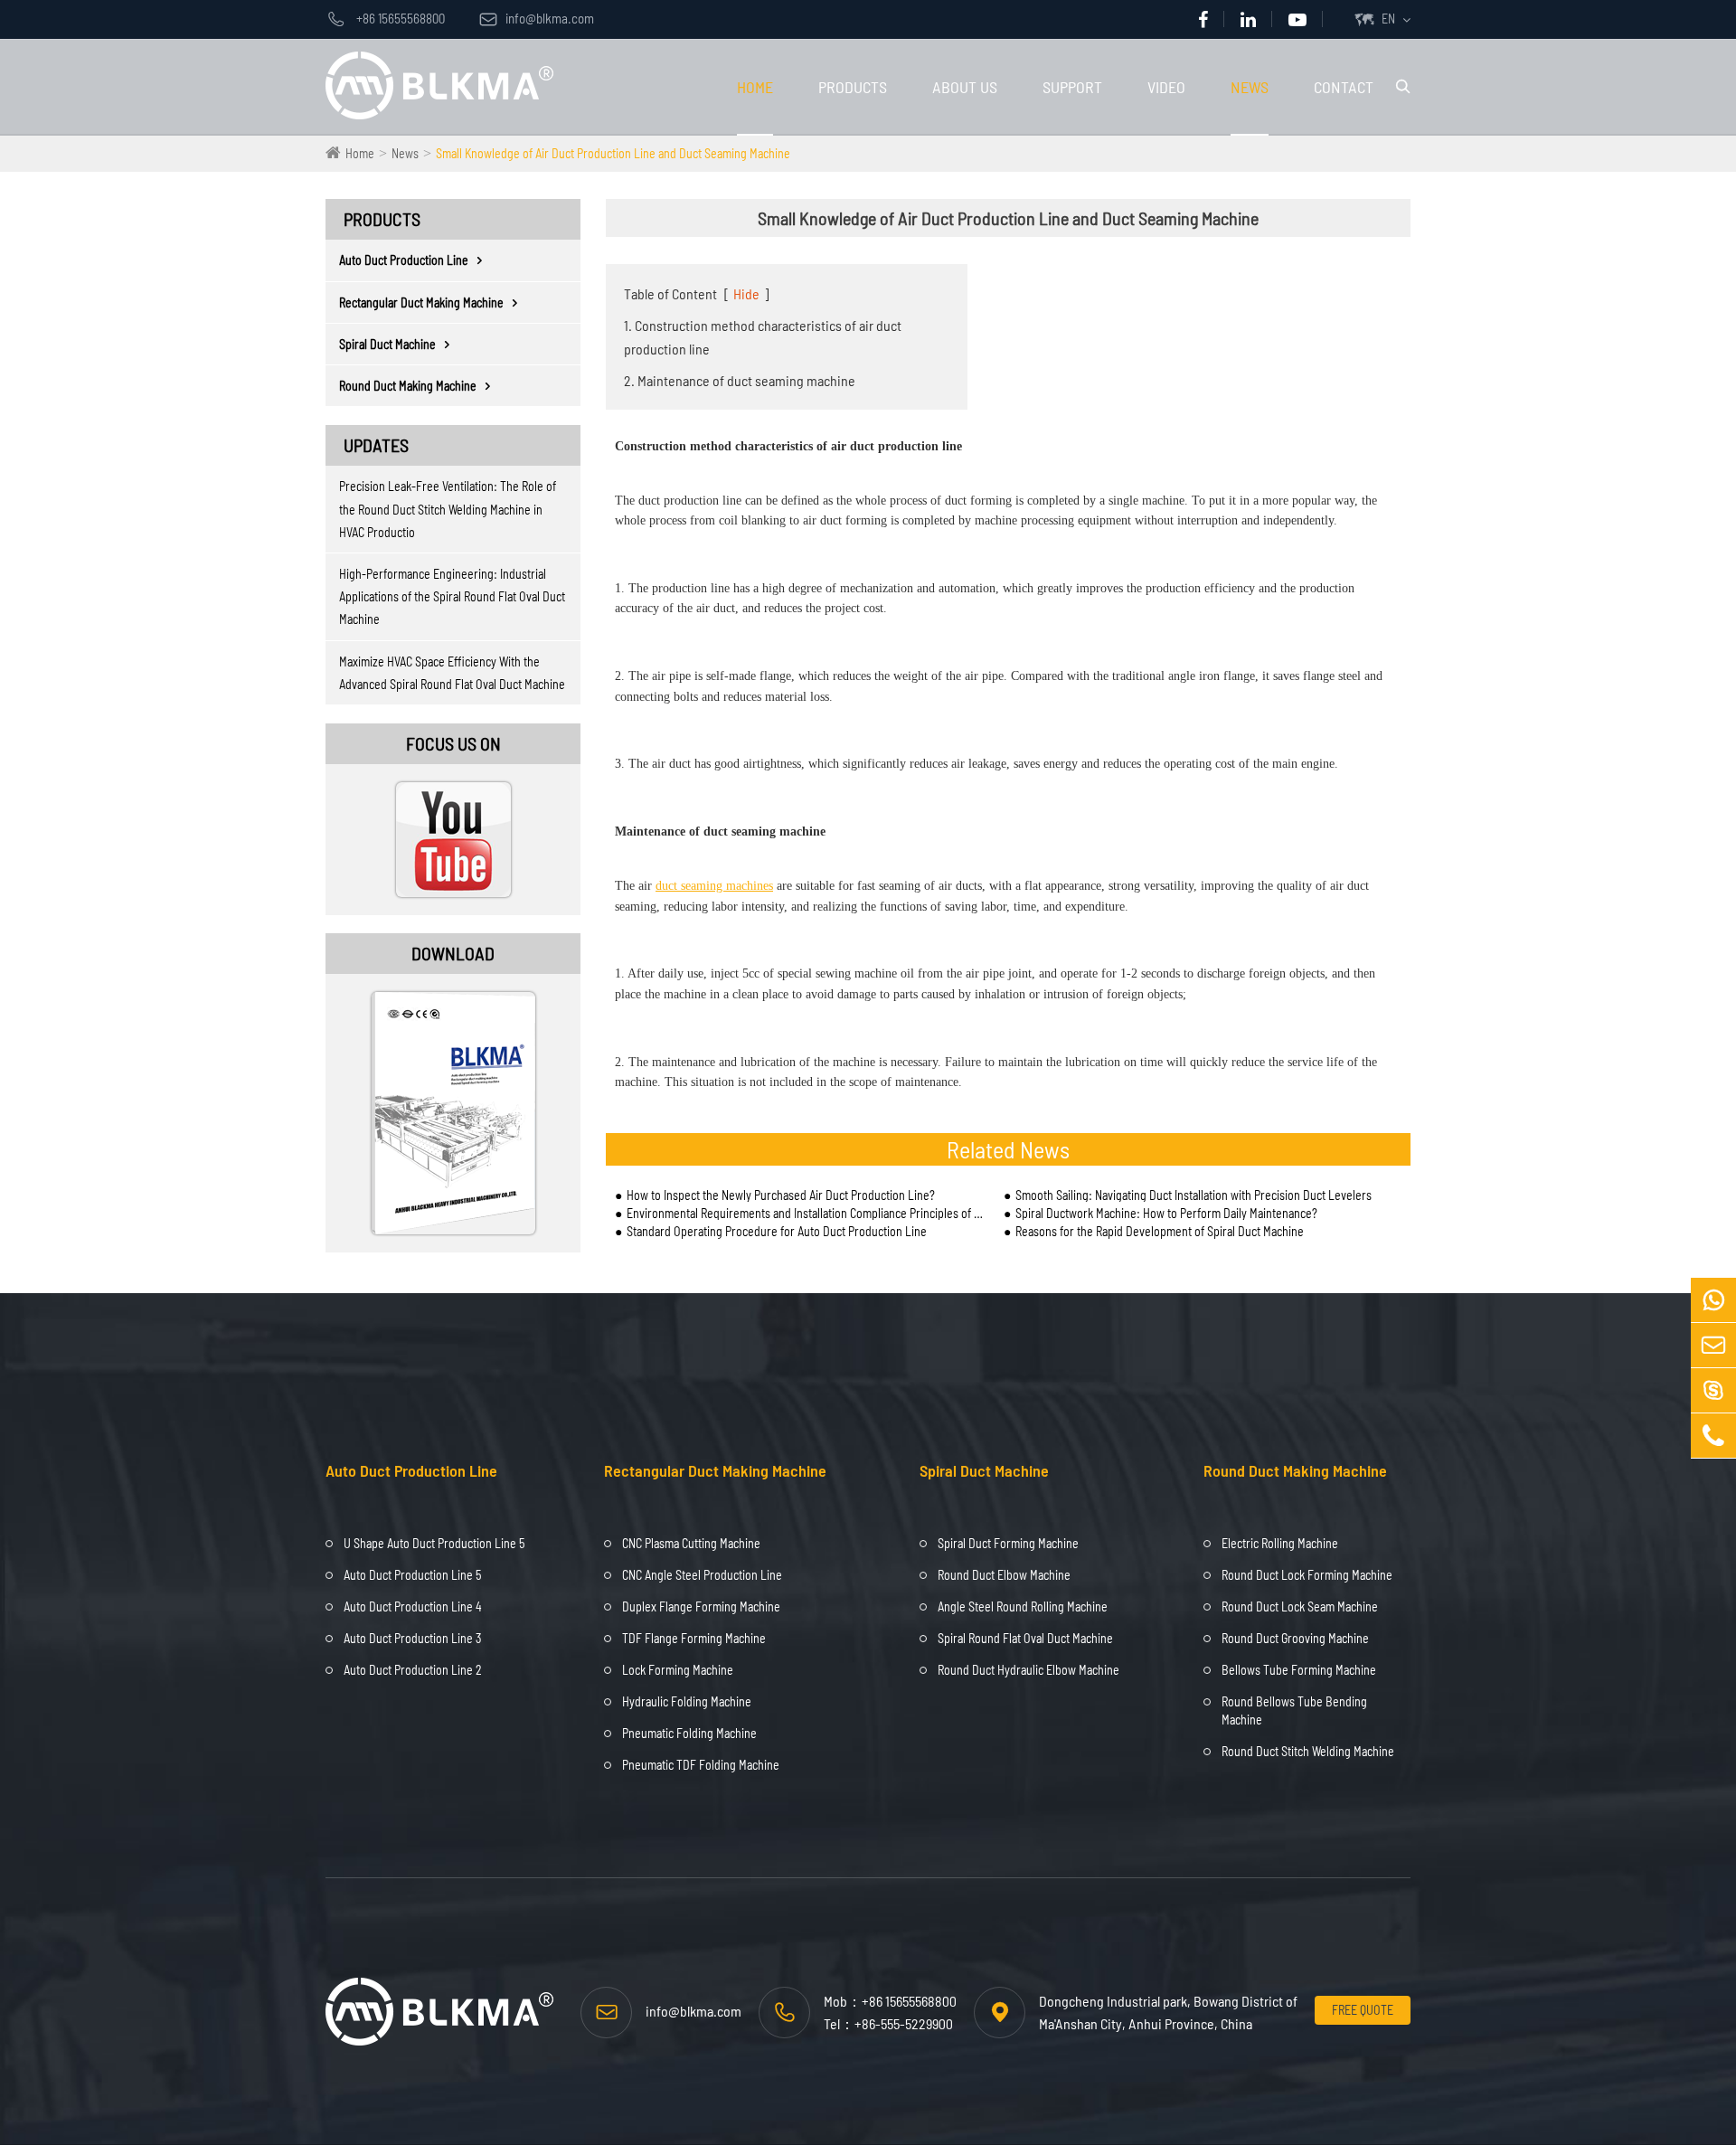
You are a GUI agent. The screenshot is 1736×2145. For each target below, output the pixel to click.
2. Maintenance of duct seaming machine (740, 380)
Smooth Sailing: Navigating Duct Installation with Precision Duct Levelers (1193, 1195)
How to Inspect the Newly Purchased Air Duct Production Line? (781, 1195)
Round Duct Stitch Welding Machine (1308, 1751)
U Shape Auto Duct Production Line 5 (434, 1543)
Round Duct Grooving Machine (1295, 1638)
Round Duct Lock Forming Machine (1307, 1575)
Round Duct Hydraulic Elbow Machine (1028, 1670)
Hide (746, 293)
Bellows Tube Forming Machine (1299, 1670)
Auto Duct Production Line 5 (412, 1575)
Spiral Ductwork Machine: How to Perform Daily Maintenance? (1166, 1213)
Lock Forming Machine (678, 1670)
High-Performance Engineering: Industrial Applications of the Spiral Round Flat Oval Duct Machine (452, 596)
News (1250, 87)
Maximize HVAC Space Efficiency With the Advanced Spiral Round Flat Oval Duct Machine (452, 673)
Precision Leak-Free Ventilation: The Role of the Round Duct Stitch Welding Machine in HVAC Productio (448, 509)
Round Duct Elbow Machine (1004, 1575)
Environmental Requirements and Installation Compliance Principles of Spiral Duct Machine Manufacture (806, 1213)
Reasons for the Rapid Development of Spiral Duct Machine (1160, 1231)
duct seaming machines (714, 886)
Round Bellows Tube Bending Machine (1294, 1710)
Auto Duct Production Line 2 (413, 1670)
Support (1072, 87)
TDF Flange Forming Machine (694, 1638)
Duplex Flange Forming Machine (701, 1606)
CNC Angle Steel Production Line (702, 1575)
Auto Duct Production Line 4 (413, 1606)
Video (1166, 87)
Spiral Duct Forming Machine (1008, 1543)
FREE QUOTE (1363, 2010)
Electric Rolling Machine (1280, 1543)
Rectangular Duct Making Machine (421, 302)
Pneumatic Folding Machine (689, 1733)
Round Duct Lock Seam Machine (1300, 1606)
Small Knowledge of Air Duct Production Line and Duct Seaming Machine (613, 153)
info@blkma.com (537, 18)
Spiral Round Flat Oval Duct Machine (1025, 1638)
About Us (965, 87)
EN (1388, 19)
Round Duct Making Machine (408, 386)
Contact (1344, 87)
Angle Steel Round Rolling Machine (1023, 1606)
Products (853, 87)
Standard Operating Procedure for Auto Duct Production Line (777, 1231)
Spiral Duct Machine (387, 344)
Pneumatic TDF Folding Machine (701, 1765)
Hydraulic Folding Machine (687, 1701)
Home (755, 87)
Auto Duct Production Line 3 (412, 1638)
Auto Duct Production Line (404, 260)
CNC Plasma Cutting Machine (691, 1543)
